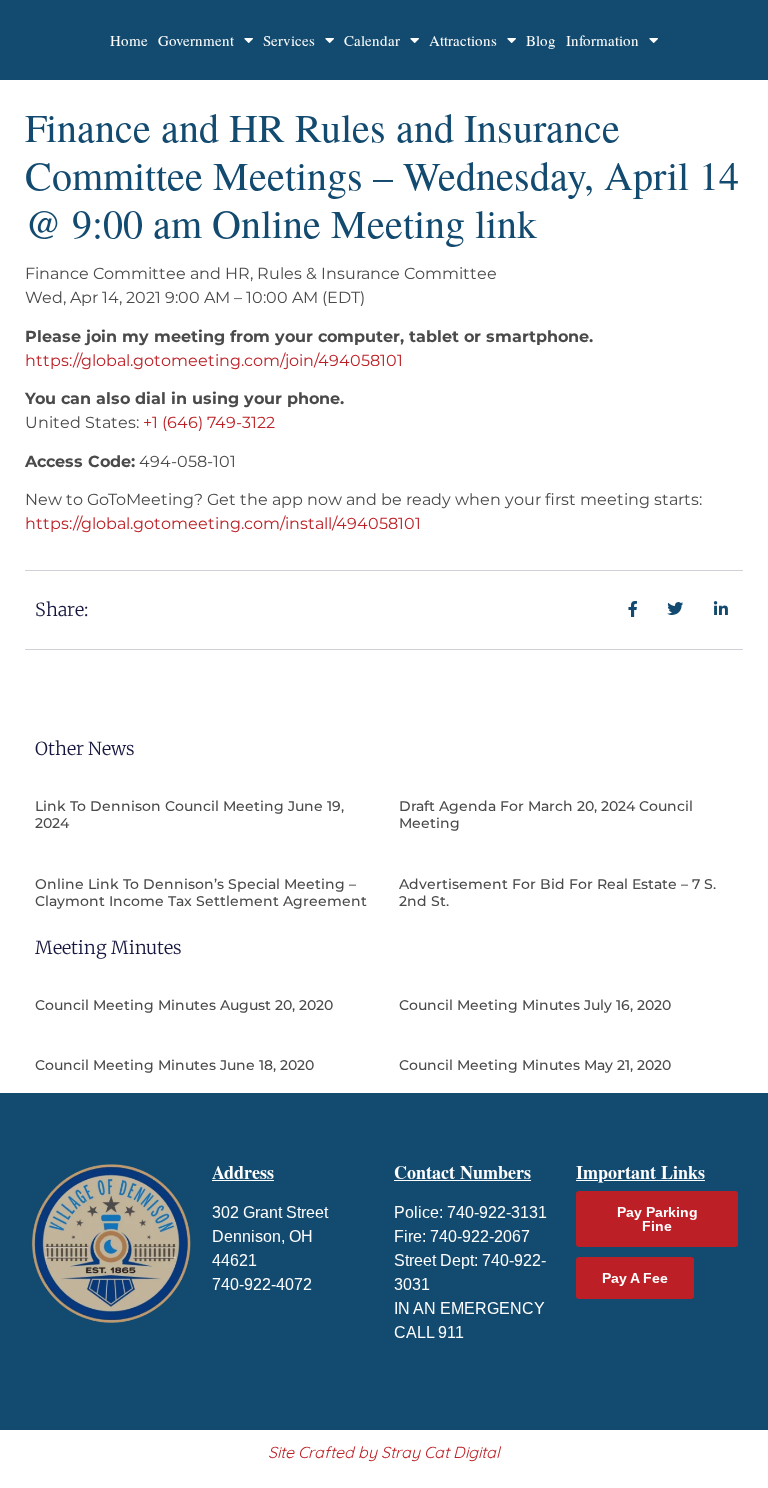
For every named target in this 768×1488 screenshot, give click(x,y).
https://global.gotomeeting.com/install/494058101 (223, 523)
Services (289, 40)
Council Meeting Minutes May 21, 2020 (535, 1065)
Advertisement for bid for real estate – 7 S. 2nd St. (557, 892)
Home (129, 40)
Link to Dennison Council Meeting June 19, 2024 (189, 814)
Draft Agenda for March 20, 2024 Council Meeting (546, 814)
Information (602, 40)
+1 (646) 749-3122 (209, 422)
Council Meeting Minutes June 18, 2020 (174, 1065)
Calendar (372, 40)
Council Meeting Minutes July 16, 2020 (535, 1005)
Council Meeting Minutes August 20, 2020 (184, 1005)
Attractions (463, 40)
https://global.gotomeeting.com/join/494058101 (214, 360)
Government (196, 40)
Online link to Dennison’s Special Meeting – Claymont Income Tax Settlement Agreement (201, 892)
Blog (541, 40)
